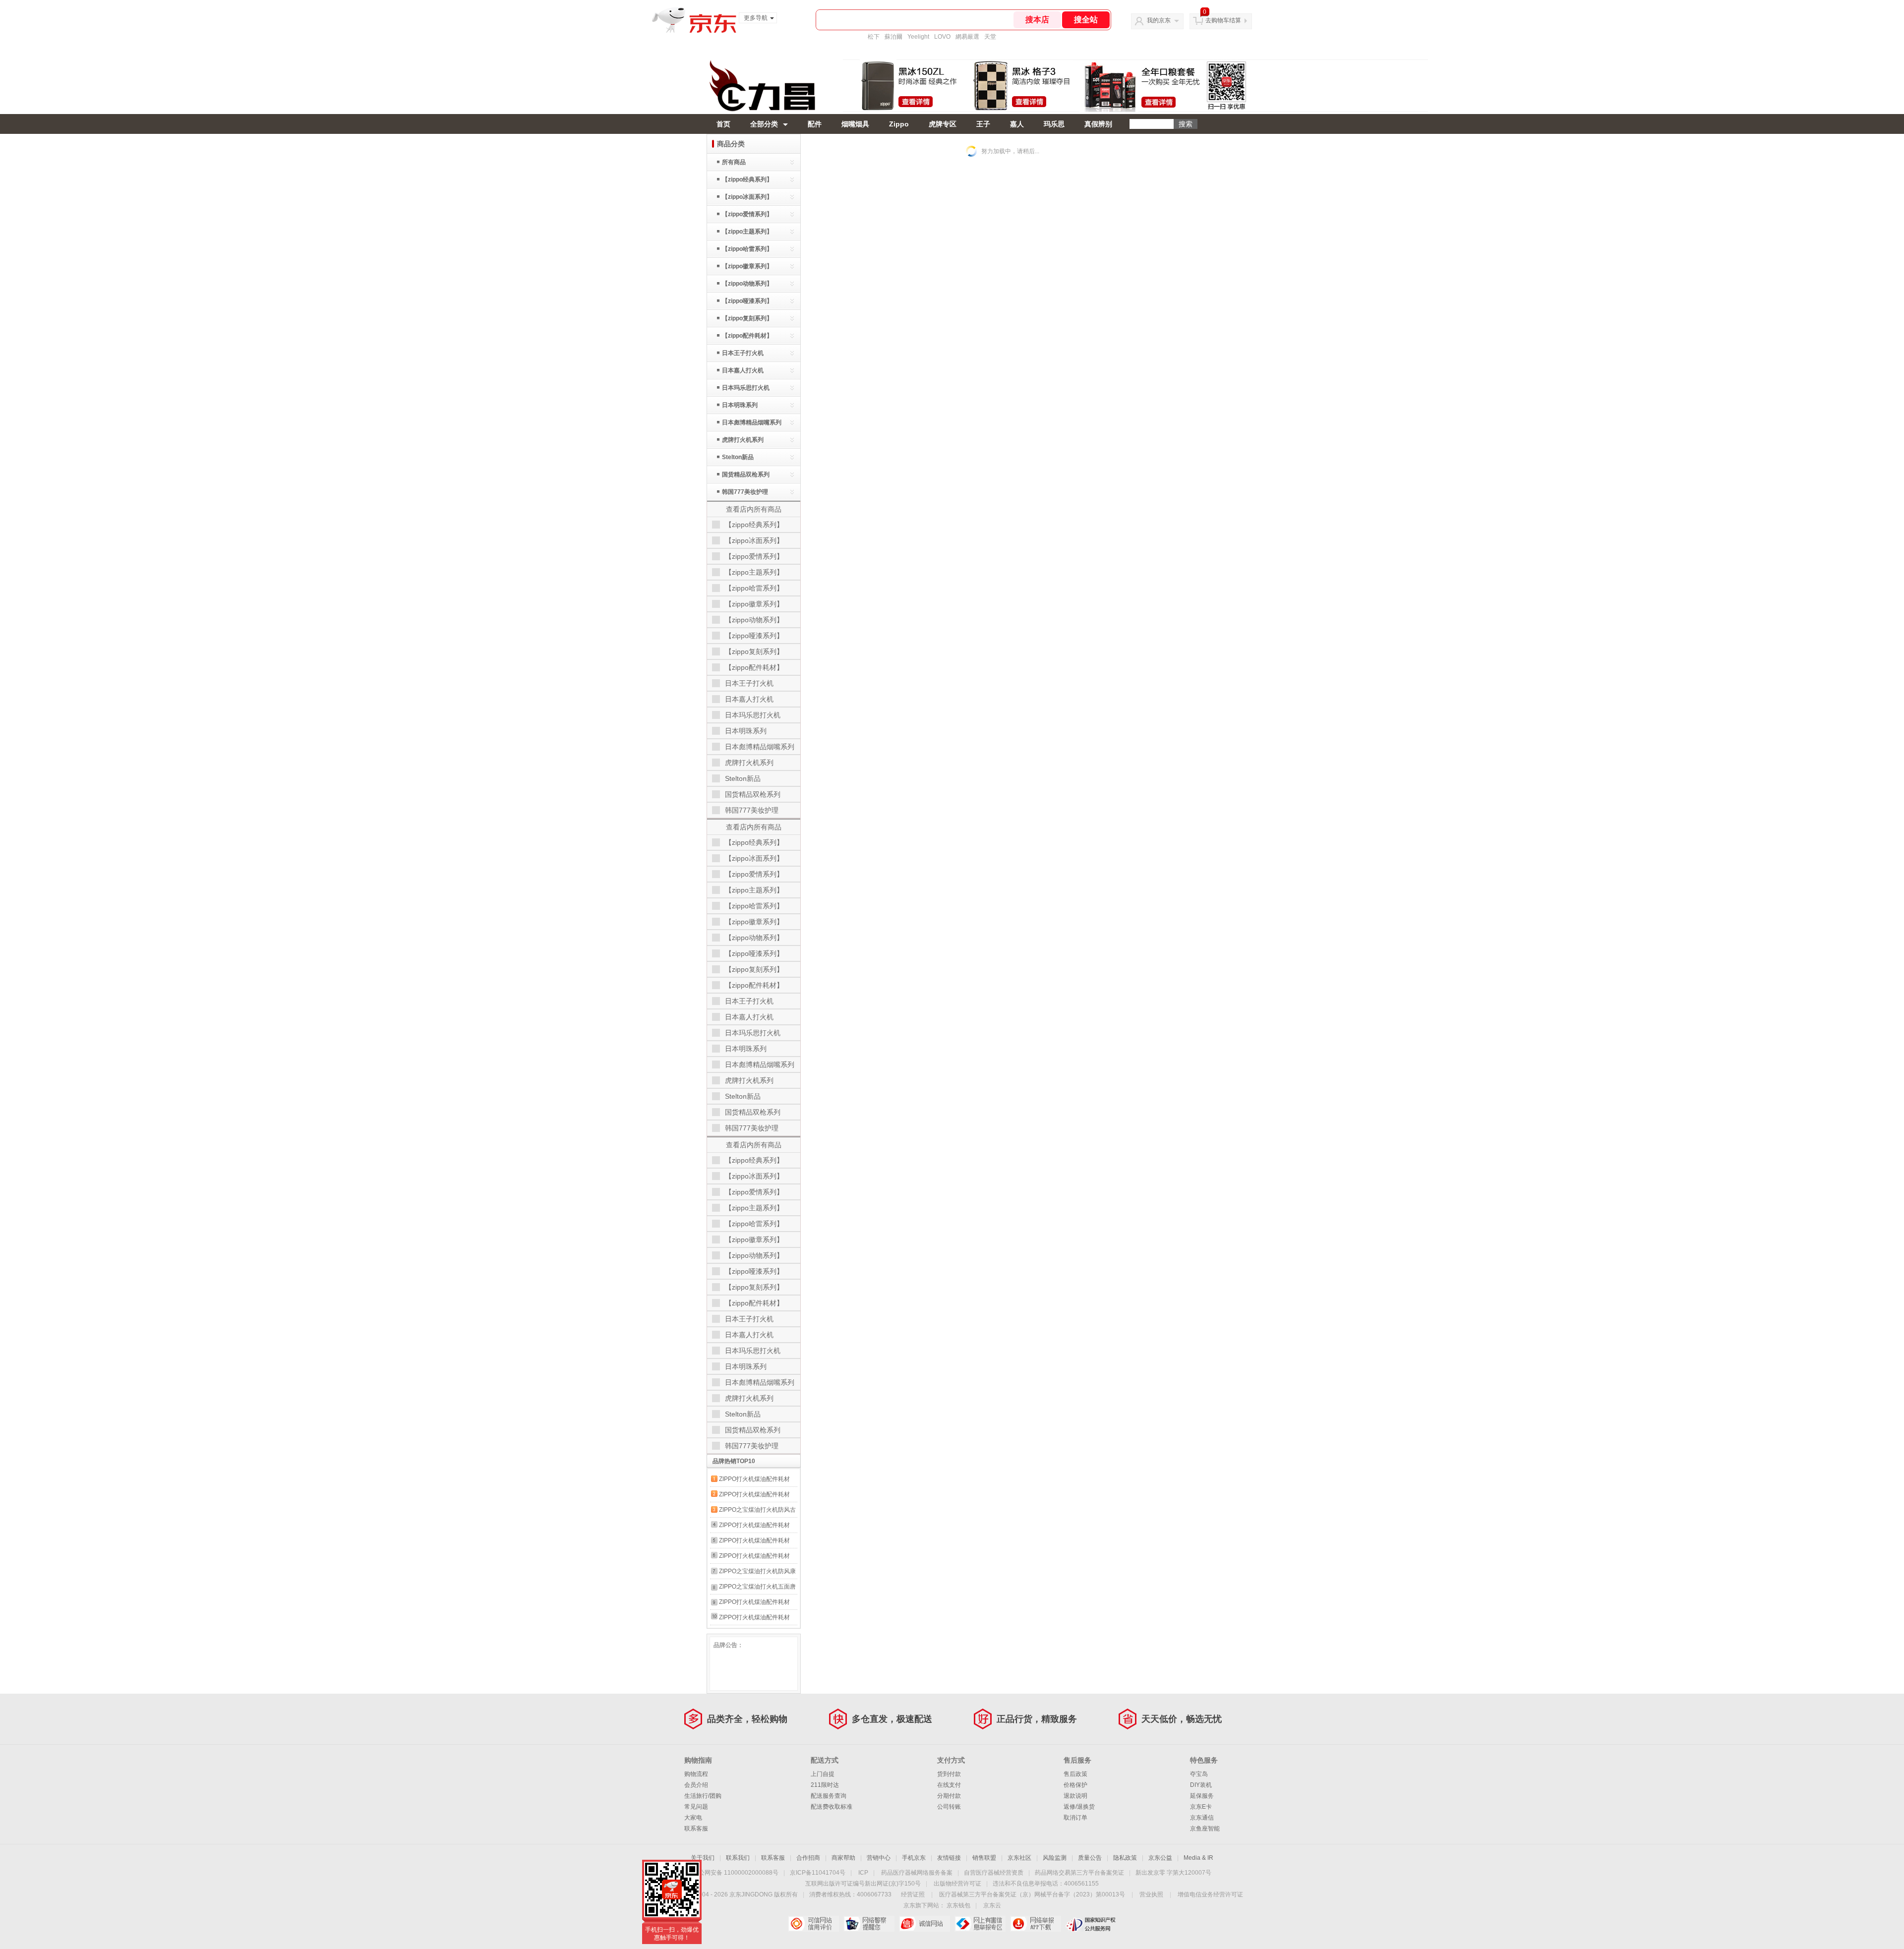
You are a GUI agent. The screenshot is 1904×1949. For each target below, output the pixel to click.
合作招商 (808, 1858)
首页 (723, 124)
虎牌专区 (943, 124)
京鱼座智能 (1205, 1829)
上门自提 (823, 1774)
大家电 (693, 1818)
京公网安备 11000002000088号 (736, 1873)
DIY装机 (1201, 1785)
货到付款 (949, 1774)
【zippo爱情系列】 (747, 214)
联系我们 (738, 1858)
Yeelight (918, 37)
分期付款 (949, 1796)
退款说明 (1075, 1796)
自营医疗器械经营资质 (994, 1873)
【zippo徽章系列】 (747, 266)
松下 (874, 37)
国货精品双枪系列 (746, 474)
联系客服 (696, 1829)
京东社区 (1019, 1858)
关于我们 (703, 1858)
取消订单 (1075, 1818)
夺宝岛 (1199, 1774)
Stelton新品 (738, 457)
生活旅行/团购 (703, 1796)
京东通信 (1202, 1818)
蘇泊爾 (893, 37)
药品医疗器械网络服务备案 (917, 1873)
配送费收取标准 (832, 1807)
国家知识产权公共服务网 (1091, 1924)
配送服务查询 (829, 1796)
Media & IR (1198, 1858)
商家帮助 (843, 1858)
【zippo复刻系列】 (747, 318)
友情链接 (949, 1858)
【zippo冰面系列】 (747, 197)
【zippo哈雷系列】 (747, 249)
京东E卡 (1201, 1807)
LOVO (942, 37)
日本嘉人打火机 (743, 370)
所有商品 (734, 162)
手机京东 (914, 1858)
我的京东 (1159, 20)
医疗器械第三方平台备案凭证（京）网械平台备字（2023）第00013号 (1032, 1894)
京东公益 (1160, 1858)
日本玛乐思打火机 (746, 388)
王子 (983, 124)
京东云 (992, 1905)
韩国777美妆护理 (745, 492)
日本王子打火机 (743, 353)
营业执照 (1151, 1894)
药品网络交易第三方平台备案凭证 (1079, 1873)
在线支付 (949, 1785)
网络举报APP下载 (1036, 1924)
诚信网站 (924, 1924)
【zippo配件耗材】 (747, 336)
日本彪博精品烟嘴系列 (752, 422)
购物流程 (696, 1774)
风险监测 (1055, 1858)
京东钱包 (958, 1905)
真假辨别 (1098, 124)
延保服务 (1202, 1796)
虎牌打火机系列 (743, 440)
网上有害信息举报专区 (980, 1924)
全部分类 (764, 124)
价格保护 (1075, 1785)
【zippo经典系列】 (747, 179)
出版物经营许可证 (957, 1884)
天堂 (990, 37)
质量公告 (1090, 1858)
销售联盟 (984, 1858)
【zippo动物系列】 (747, 284)
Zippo (899, 124)
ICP (863, 1873)
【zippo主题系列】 (747, 232)
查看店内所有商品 (754, 509)
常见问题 (696, 1807)
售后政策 (1075, 1774)
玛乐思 (1054, 124)
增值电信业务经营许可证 (1210, 1894)
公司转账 (949, 1807)
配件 (815, 124)
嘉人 (1017, 124)
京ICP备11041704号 (818, 1873)
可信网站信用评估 (813, 1924)
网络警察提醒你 (869, 1924)
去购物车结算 (1223, 20)
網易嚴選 (967, 37)
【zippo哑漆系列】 (747, 301)
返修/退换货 (1079, 1807)
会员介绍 (696, 1785)
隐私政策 (1125, 1858)
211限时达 (825, 1785)
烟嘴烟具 (855, 124)
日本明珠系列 (740, 405)
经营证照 (913, 1894)
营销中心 (879, 1858)
